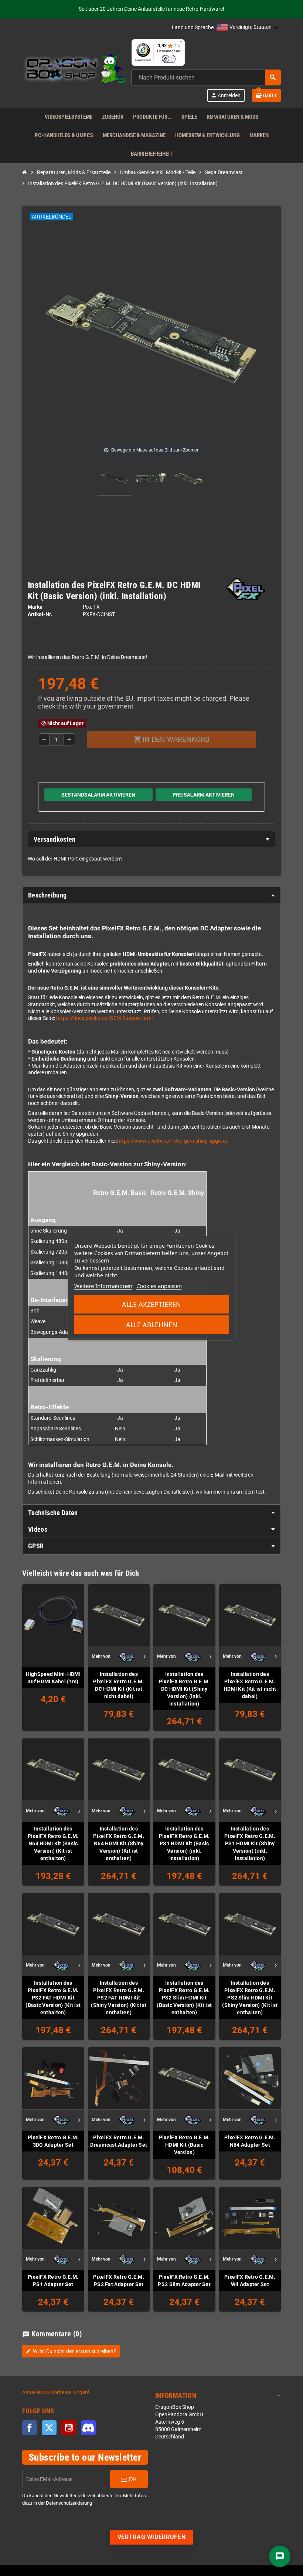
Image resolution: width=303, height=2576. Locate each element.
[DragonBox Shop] (74, 70)
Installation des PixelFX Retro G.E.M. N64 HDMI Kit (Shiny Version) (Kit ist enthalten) (119, 1843)
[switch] (169, 59)
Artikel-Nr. (40, 614)
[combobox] (206, 77)
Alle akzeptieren (151, 1304)
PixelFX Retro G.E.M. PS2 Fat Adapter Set (119, 2281)
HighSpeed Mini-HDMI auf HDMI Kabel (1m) (53, 1678)
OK (132, 2479)
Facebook (30, 2428)
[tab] (151, 839)
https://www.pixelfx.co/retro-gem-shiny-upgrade (173, 1141)
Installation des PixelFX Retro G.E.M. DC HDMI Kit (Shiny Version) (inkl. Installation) (184, 1689)
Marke (35, 607)
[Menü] (180, 44)
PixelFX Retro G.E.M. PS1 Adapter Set (53, 2281)
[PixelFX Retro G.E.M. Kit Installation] (114, 479)
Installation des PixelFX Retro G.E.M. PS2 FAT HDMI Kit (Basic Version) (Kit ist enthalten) (53, 1998)
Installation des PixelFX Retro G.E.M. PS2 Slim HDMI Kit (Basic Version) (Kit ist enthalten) (184, 1998)
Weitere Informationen (103, 1286)
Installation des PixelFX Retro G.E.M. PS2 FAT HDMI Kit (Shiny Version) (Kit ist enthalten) (119, 1998)
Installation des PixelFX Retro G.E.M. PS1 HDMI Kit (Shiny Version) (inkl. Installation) (250, 1843)
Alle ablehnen (152, 1325)
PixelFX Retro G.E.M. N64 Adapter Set (250, 2141)
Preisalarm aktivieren (204, 795)
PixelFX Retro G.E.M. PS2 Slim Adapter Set (184, 2281)
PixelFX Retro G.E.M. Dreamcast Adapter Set (119, 2141)
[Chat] (280, 2556)
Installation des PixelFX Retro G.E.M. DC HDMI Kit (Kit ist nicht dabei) (119, 1685)
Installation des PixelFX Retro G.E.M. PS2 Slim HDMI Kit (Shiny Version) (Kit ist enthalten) (250, 1998)
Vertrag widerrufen (152, 2537)
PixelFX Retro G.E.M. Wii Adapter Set (250, 2281)
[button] (248, 28)
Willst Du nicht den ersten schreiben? (71, 2351)
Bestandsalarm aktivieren (98, 795)
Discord (88, 2428)
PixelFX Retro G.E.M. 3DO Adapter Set (53, 2141)
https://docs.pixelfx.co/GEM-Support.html (104, 1018)
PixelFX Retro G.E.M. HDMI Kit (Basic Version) (184, 2145)
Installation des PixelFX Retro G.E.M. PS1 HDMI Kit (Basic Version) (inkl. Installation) (184, 1843)
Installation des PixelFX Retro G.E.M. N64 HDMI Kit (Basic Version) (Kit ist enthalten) (53, 1843)
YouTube (69, 2428)
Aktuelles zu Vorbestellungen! (56, 2392)
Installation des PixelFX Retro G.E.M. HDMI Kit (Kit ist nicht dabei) (250, 1685)
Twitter (49, 2428)
